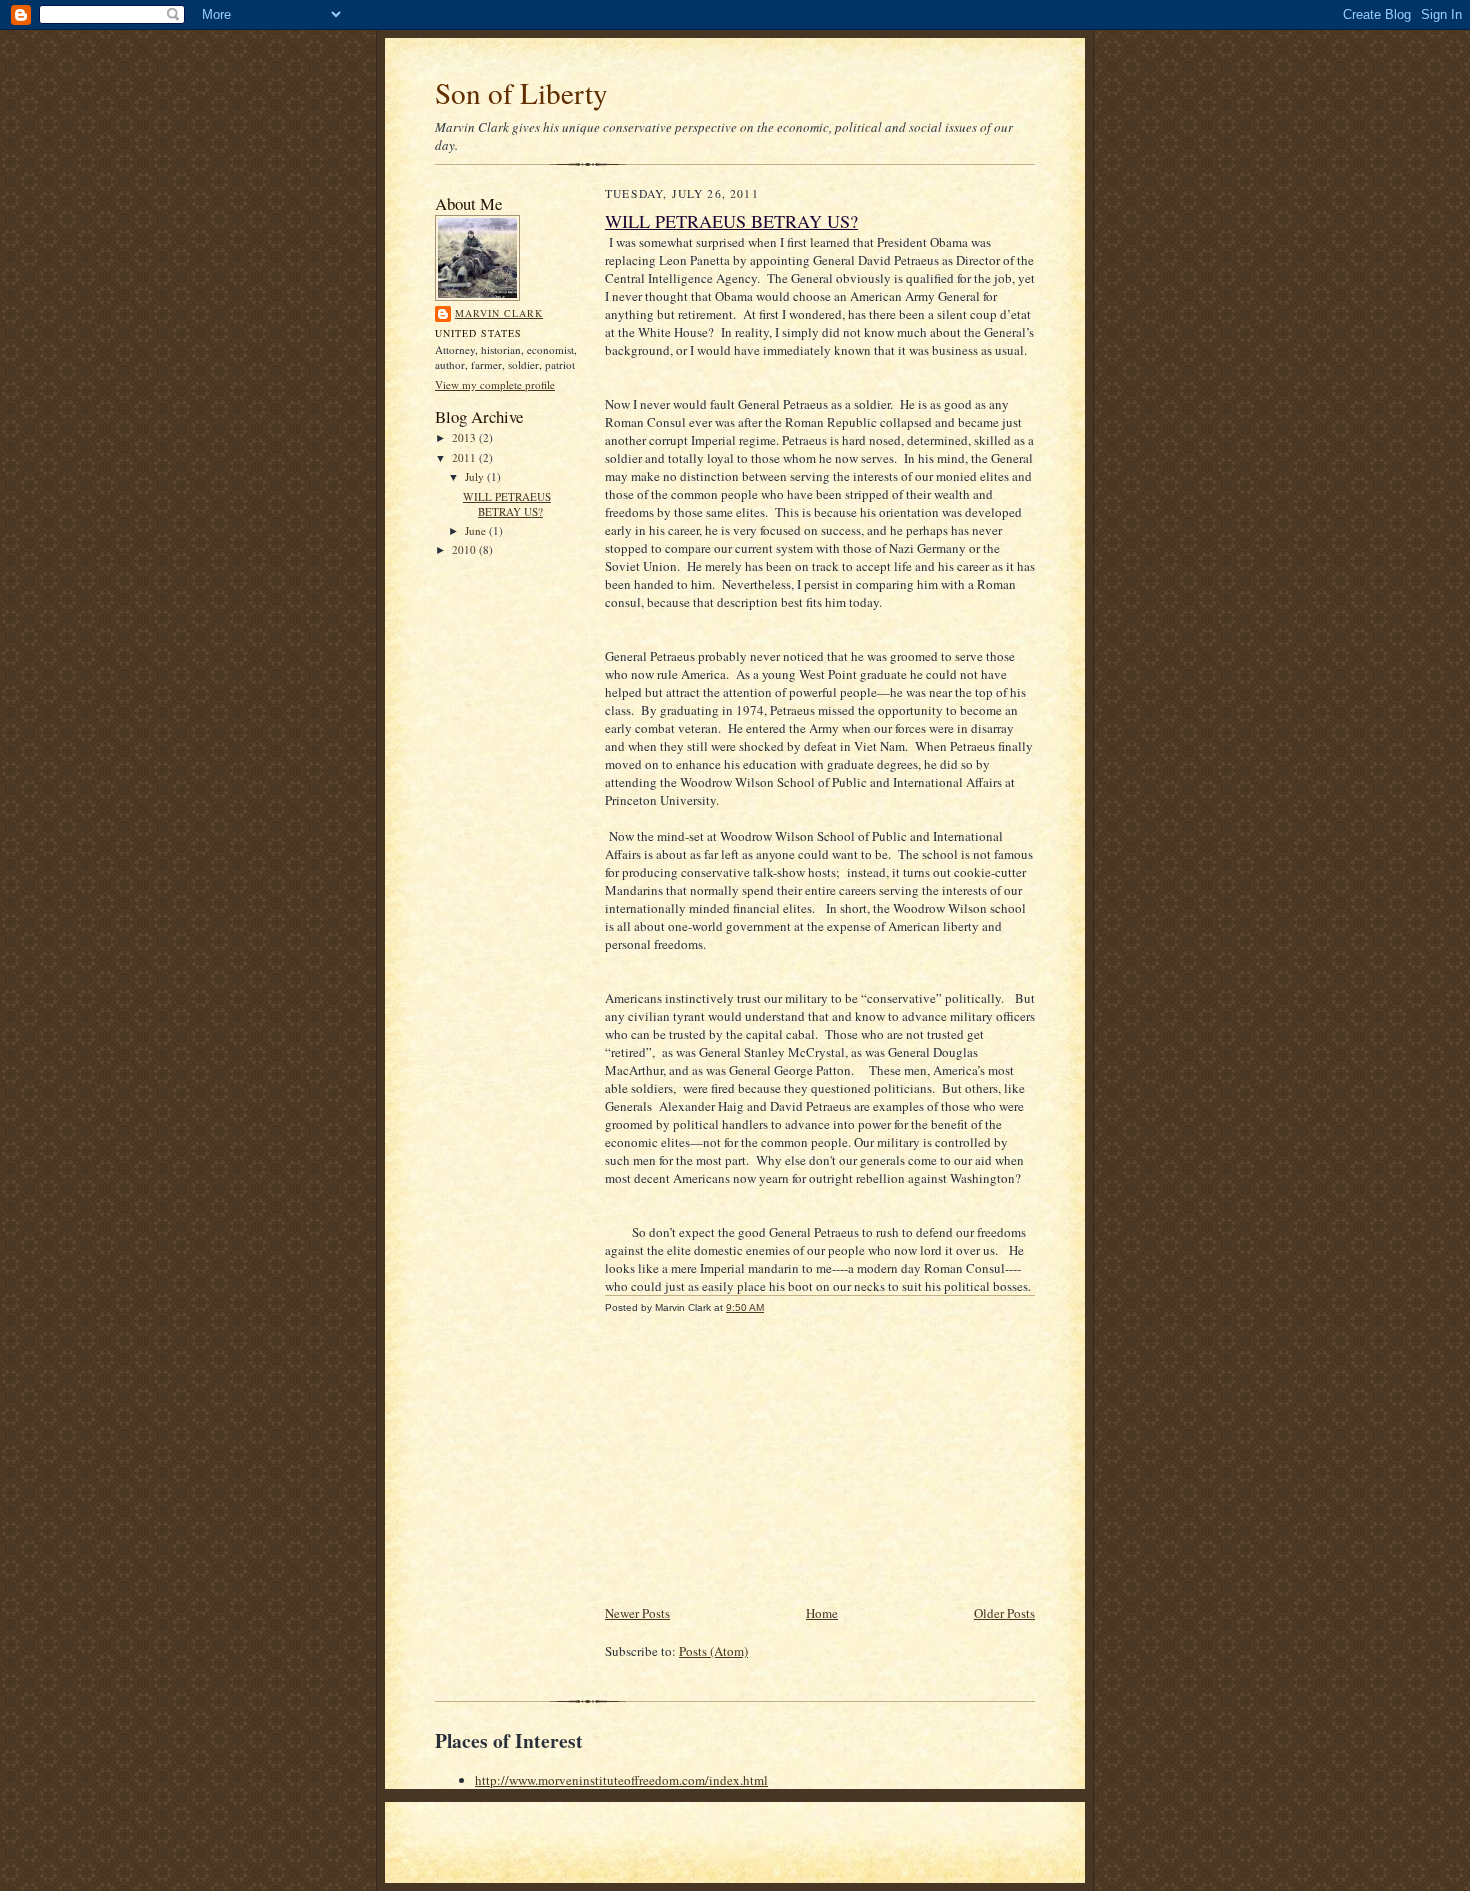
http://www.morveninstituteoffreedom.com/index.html (621, 1780)
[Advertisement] (495, 871)
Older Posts (1004, 1613)
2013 (465, 437)
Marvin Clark (499, 313)
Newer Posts (637, 1613)
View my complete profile (495, 384)
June (477, 530)
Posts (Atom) (713, 1651)
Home (822, 1613)
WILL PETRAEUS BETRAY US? (507, 504)
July (476, 476)
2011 (465, 457)
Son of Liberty (521, 92)
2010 (465, 549)
